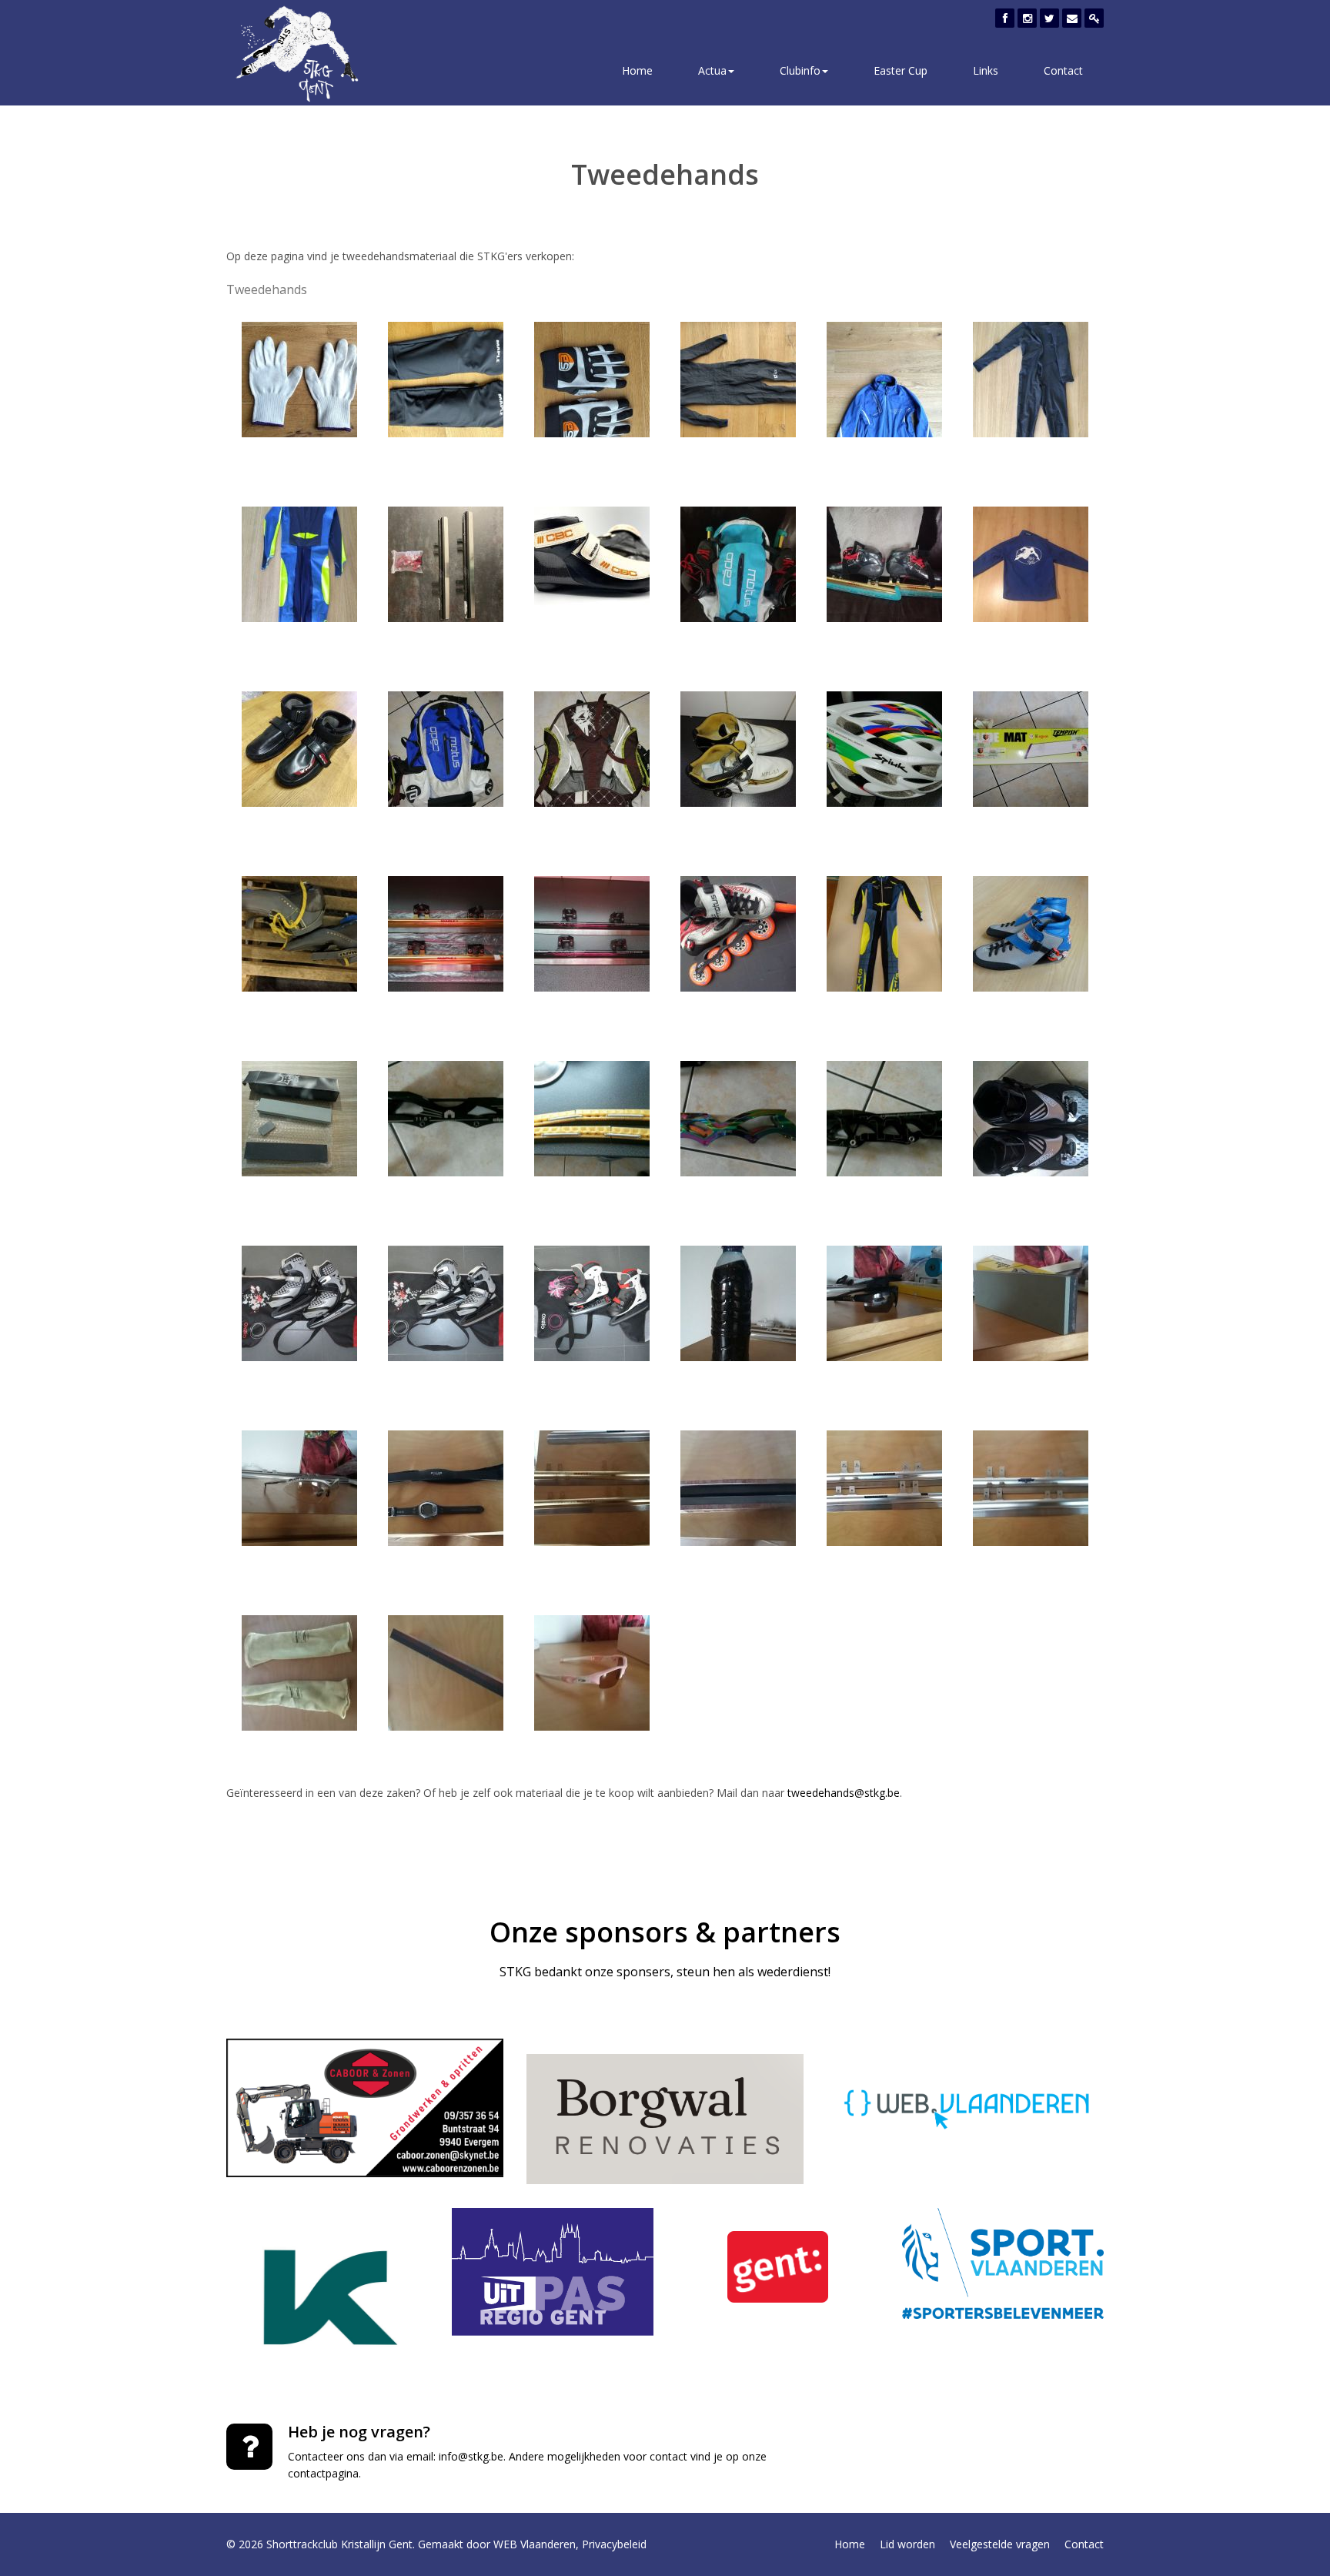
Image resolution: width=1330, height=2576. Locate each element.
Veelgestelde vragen (1000, 2544)
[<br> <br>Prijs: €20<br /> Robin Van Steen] (884, 1301)
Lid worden (907, 2544)
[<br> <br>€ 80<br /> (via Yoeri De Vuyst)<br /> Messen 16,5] (446, 562)
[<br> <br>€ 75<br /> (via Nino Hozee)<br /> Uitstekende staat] (1031, 378)
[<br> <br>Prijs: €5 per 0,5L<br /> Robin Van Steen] (738, 1301)
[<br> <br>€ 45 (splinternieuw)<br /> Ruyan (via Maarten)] (738, 562)
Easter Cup (901, 70)
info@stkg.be (471, 2456)
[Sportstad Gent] (778, 2267)
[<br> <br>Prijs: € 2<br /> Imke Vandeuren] (592, 1117)
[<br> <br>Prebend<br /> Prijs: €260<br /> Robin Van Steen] (1031, 1486)
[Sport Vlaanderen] (1003, 2263)
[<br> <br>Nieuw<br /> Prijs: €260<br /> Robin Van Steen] (884, 1486)
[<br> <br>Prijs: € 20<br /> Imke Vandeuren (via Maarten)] (592, 747)
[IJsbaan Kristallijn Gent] (327, 2298)
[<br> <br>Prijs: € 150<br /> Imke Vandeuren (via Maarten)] (446, 932)
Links (986, 70)
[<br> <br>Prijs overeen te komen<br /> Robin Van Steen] (446, 1486)
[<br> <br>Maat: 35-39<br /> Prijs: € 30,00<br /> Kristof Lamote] (446, 1301)
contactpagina (323, 2473)
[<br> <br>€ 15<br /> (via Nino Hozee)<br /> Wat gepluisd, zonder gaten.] (299, 562)
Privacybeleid (614, 2544)
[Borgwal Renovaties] (665, 2119)
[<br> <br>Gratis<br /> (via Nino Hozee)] (884, 378)
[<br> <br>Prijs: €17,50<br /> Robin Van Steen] (299, 1671)
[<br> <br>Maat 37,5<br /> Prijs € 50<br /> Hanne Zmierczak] (1031, 932)
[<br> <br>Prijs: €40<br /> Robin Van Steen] (592, 1671)
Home (637, 70)
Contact (1063, 70)
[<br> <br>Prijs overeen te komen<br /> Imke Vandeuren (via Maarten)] (884, 747)
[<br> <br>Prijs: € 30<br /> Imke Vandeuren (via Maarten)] (446, 747)
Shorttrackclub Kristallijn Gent (339, 2544)
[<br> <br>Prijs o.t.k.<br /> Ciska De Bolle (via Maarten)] (1031, 562)
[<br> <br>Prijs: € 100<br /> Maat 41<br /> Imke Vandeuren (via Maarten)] (299, 932)
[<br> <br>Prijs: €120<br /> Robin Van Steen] (592, 1486)
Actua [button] (712, 70)
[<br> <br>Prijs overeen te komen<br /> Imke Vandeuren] (446, 1117)
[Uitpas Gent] (553, 2272)
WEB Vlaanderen (535, 2544)
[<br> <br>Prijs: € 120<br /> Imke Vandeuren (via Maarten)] (738, 747)
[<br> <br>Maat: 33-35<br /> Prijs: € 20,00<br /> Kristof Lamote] (299, 1301)
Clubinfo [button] (800, 70)
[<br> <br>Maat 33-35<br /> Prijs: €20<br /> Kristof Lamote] (592, 1301)
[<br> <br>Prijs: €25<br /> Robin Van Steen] (738, 1486)
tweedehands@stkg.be (844, 1793)
